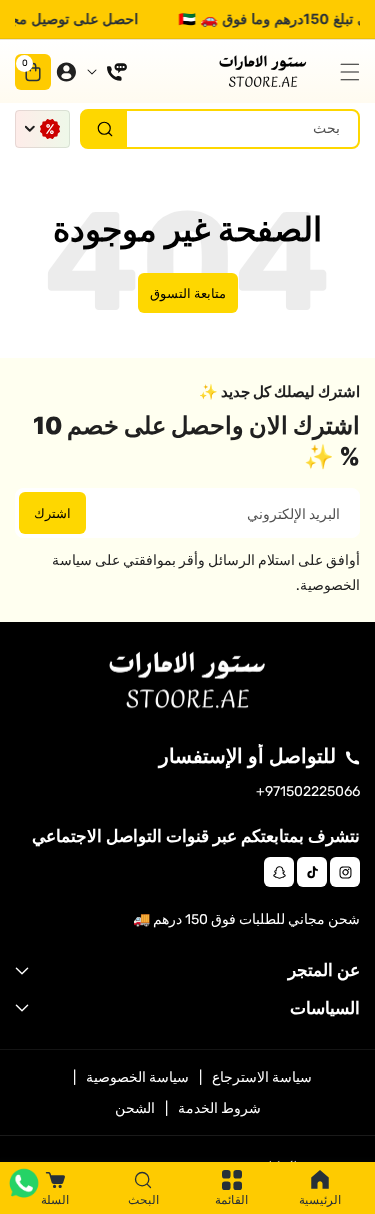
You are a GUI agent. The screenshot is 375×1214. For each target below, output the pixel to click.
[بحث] (104, 129)
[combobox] (220, 129)
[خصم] (42, 129)
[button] (345, 72)
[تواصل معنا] (107, 72)
